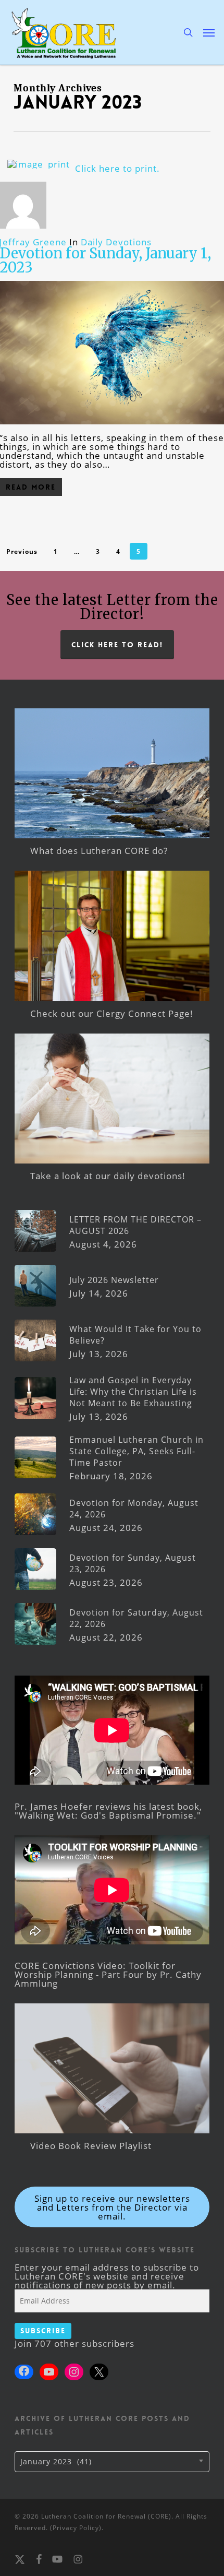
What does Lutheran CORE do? (99, 851)
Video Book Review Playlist (91, 2146)
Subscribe (43, 2331)
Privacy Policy (76, 2528)
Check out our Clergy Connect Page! (112, 1013)
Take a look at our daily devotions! (108, 1176)
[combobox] (112, 2462)
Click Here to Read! (117, 645)
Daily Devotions (116, 242)
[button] (209, 32)
